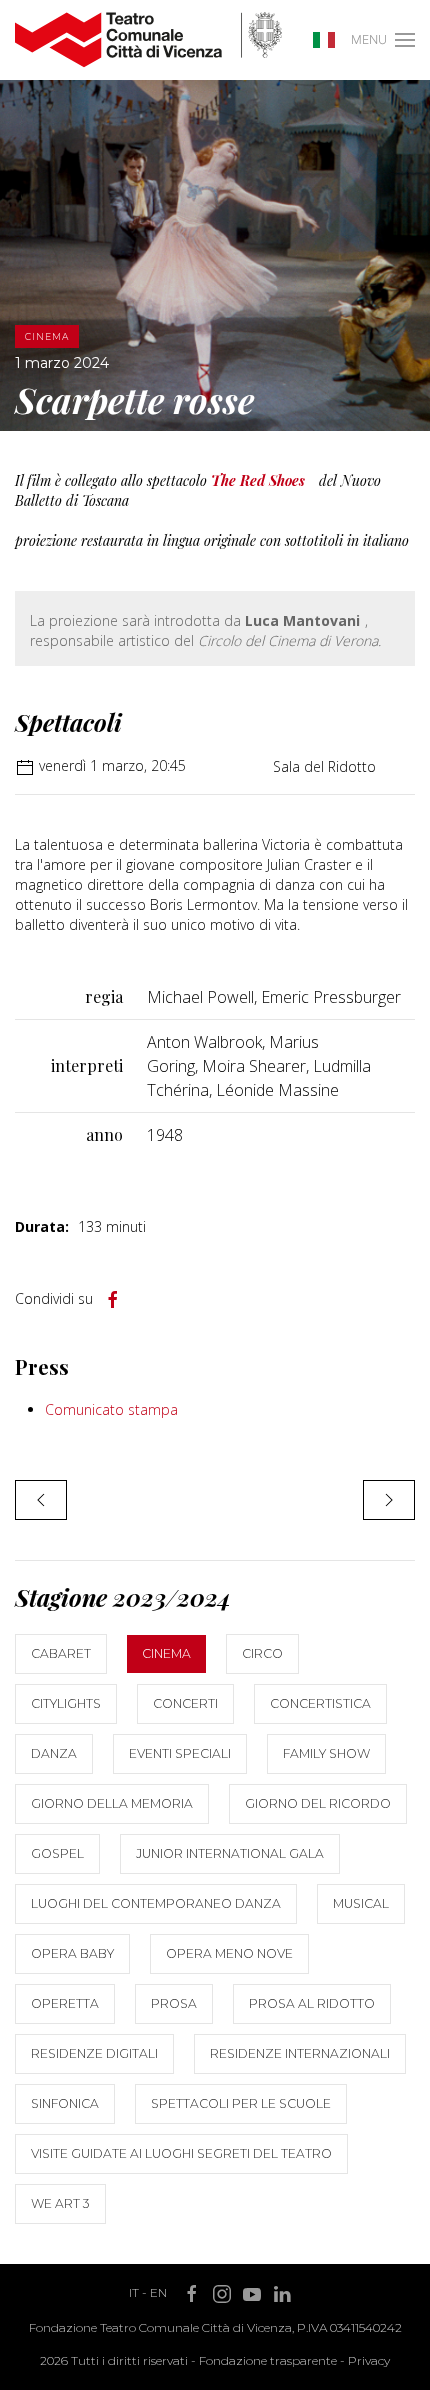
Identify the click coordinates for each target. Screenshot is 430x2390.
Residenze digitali (94, 2053)
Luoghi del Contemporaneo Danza (156, 1903)
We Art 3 (60, 2203)
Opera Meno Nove (229, 1953)
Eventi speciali (180, 1753)
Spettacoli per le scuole (241, 2103)
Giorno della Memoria (112, 1803)
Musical (361, 1903)
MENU (369, 39)
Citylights (66, 1703)
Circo (262, 1653)
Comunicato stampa (111, 1409)
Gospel (57, 1853)
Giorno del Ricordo (318, 1803)
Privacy (369, 2360)
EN (158, 2292)
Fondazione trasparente (268, 2360)
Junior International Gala (230, 1853)
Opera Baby (72, 1953)
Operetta (65, 2003)
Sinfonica (65, 2103)
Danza (54, 1753)
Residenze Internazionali (300, 2053)
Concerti (185, 1703)
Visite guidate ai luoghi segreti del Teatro (181, 2153)
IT (134, 2292)
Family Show (326, 1753)
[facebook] (113, 1300)
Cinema (166, 1653)
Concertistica (320, 1703)
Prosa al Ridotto (312, 2003)
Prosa (174, 2003)
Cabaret (61, 1653)
